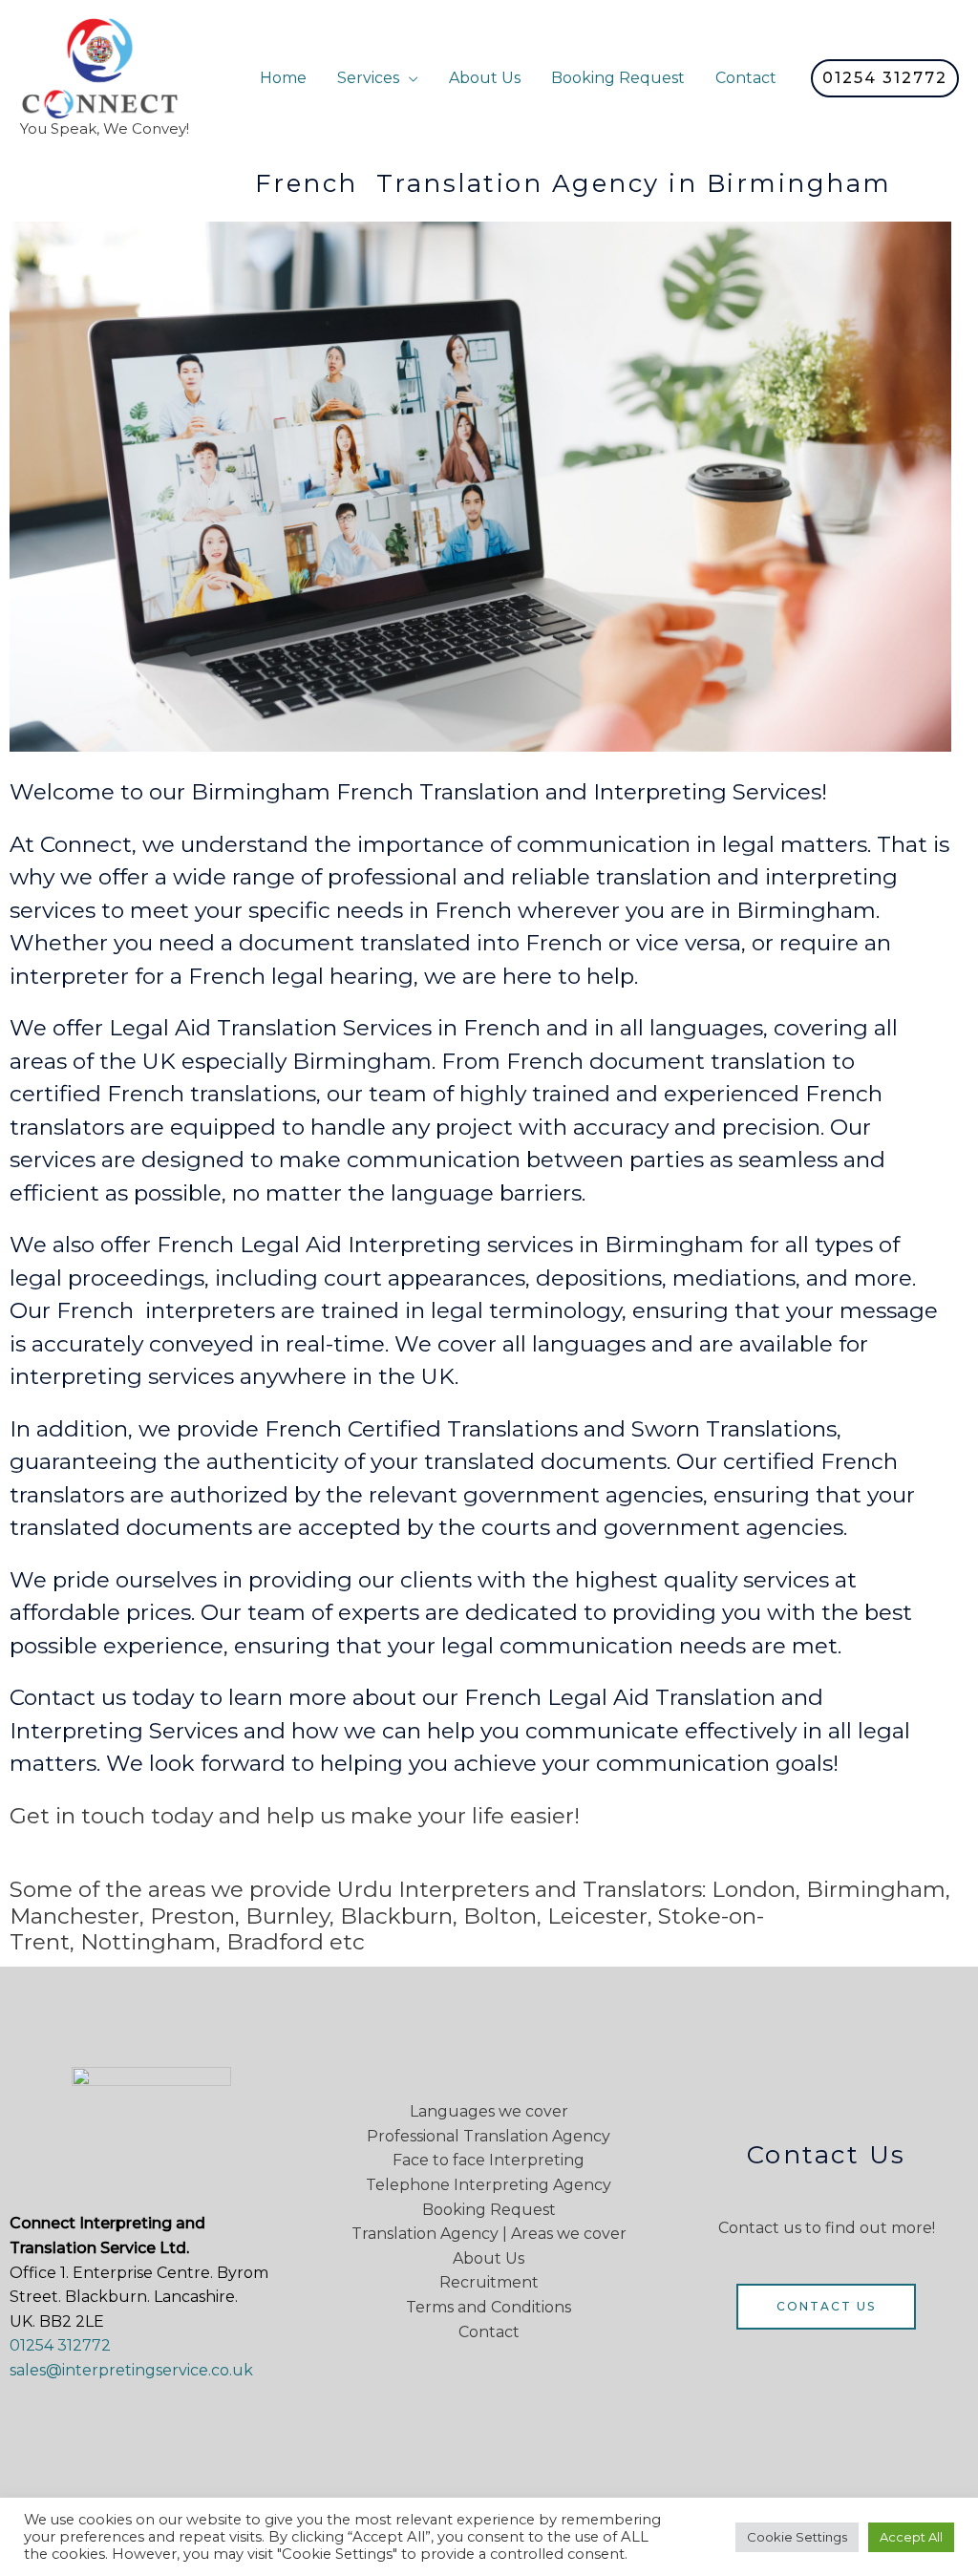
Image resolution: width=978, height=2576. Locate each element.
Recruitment (489, 2282)
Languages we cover (489, 2111)
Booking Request (618, 78)
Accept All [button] (911, 2537)
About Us (485, 78)
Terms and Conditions (489, 2307)
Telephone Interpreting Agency (489, 2185)
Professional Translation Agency (489, 2136)
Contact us (826, 2306)
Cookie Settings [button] (797, 2537)
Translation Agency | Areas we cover (489, 2234)
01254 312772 (60, 2345)
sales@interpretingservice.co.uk (131, 2370)
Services (368, 78)
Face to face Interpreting (489, 2160)
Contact (746, 78)
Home (283, 78)
